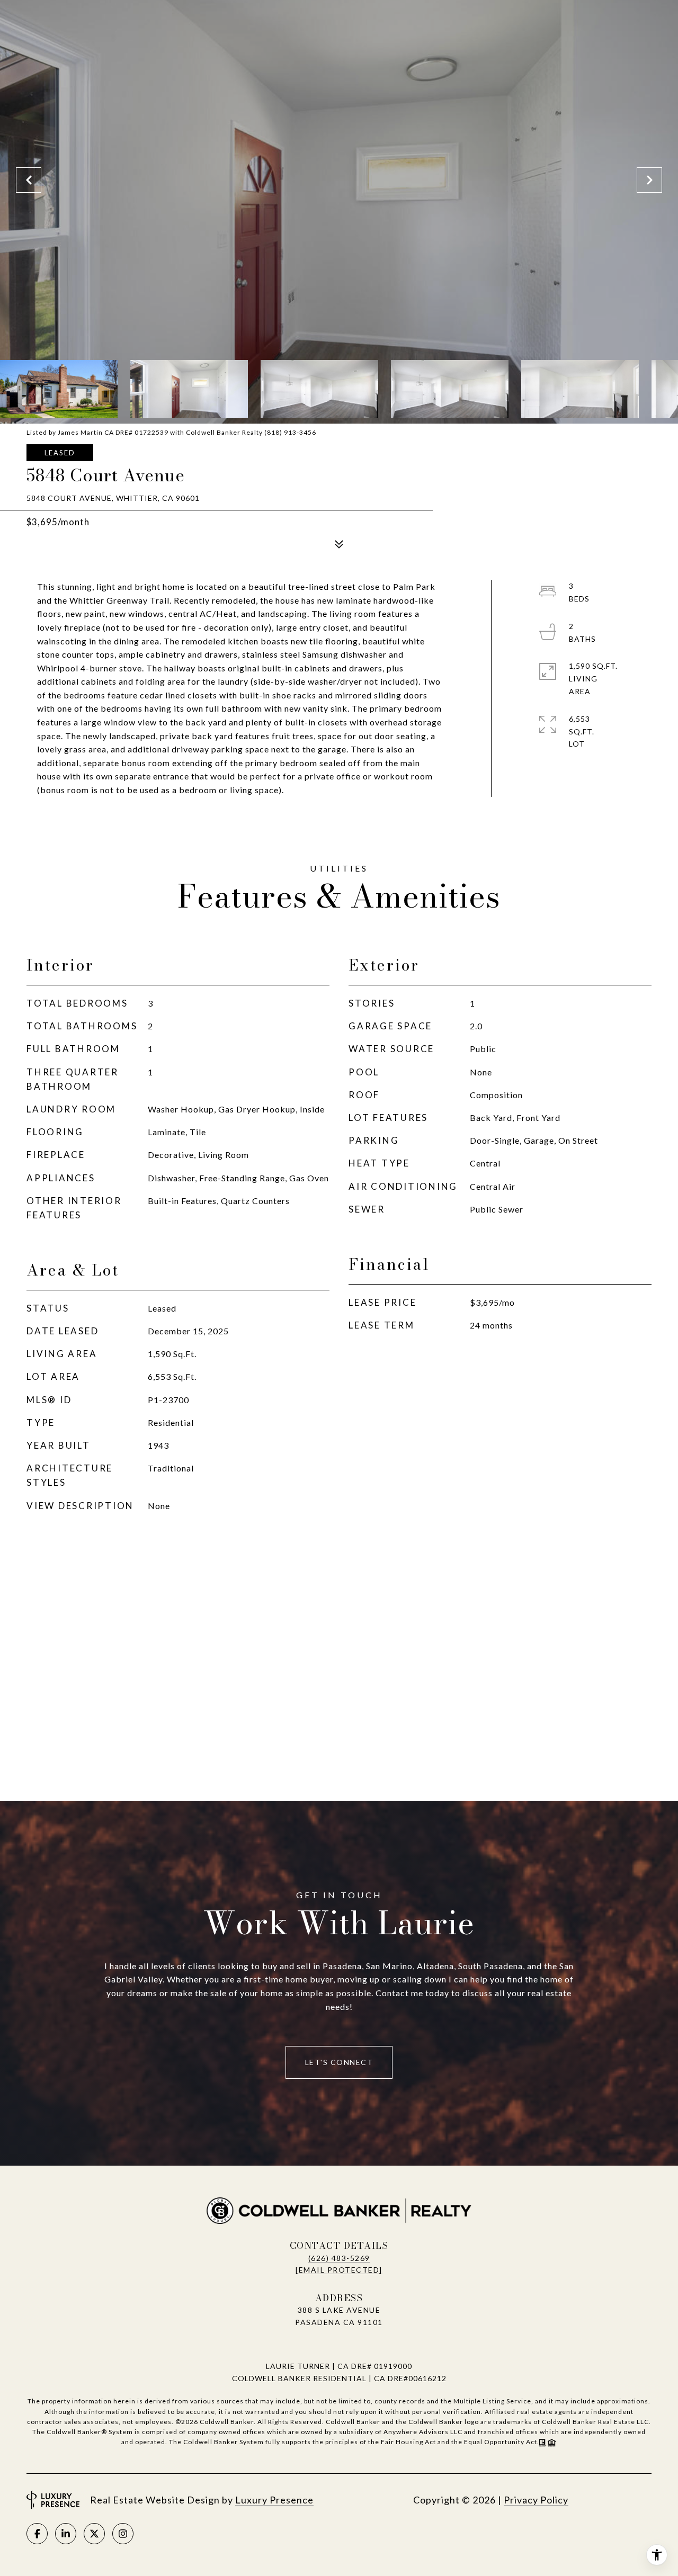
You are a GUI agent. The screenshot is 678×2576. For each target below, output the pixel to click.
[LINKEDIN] (66, 2534)
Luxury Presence (274, 2500)
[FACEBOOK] (37, 2534)
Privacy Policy (536, 2500)
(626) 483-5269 (339, 2258)
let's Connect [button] (339, 2062)
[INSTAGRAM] (123, 2534)
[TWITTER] (94, 2534)
